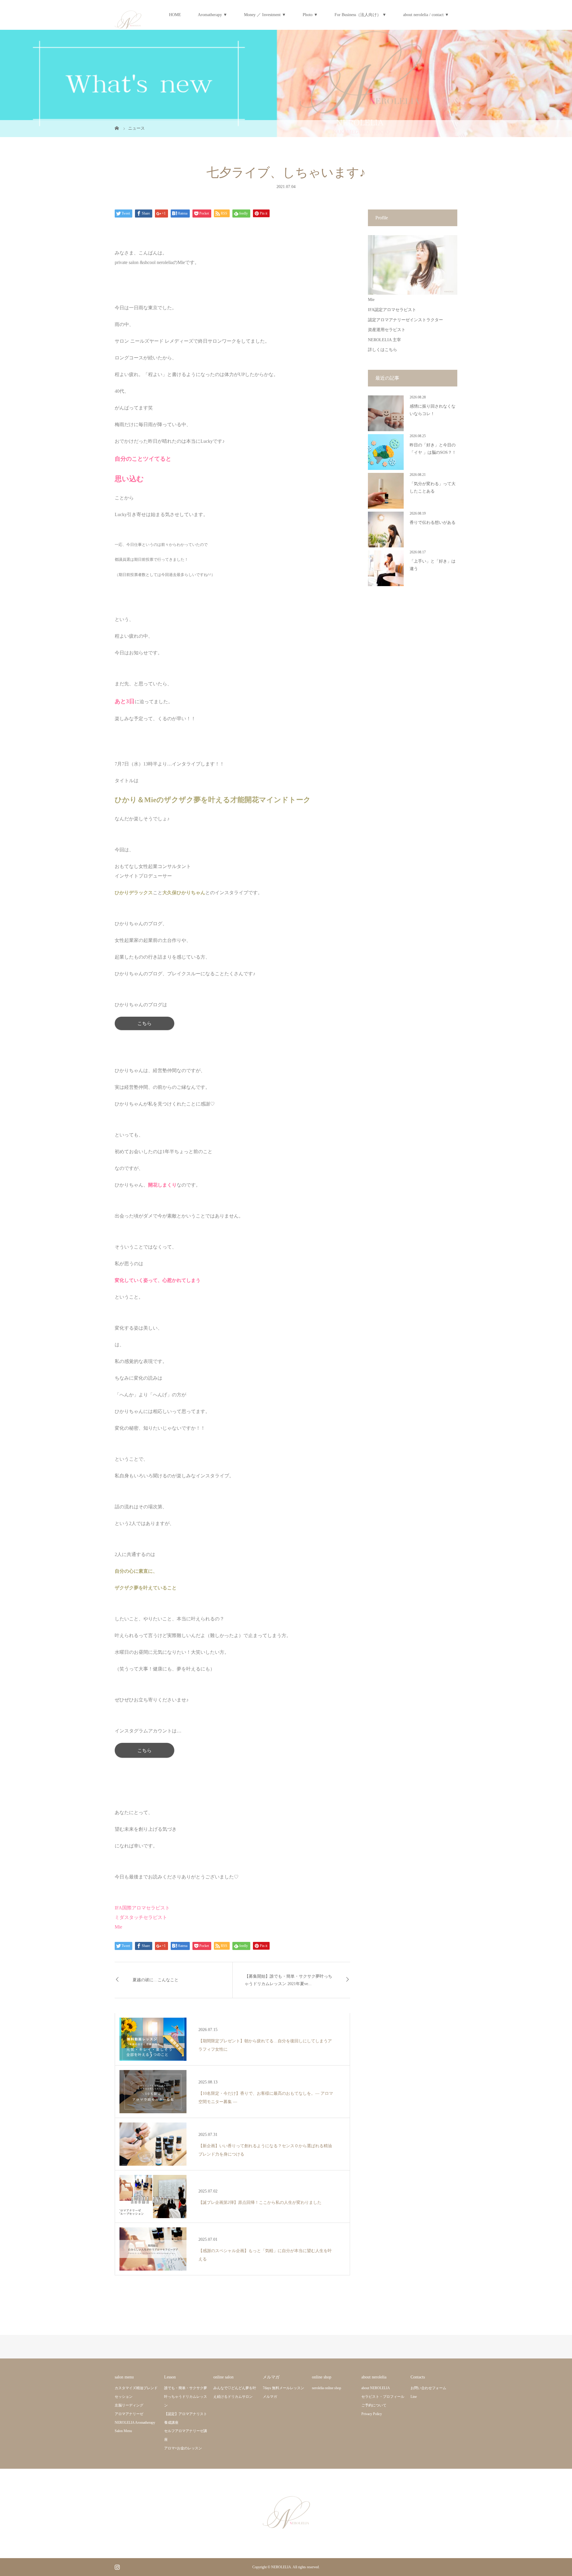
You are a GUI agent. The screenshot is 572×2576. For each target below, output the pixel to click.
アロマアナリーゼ (129, 2414)
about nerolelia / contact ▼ (426, 15)
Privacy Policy (372, 2414)
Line (414, 2397)
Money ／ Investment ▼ (265, 15)
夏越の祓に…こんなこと (156, 1980)
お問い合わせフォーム (428, 2388)
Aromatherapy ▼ (213, 15)
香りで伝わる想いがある (433, 523)
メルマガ (270, 2397)
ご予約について (374, 2405)
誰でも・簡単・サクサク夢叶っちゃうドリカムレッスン (186, 2397)
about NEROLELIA (376, 2388)
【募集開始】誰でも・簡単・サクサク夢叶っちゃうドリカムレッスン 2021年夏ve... (288, 1980)
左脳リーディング (129, 2405)
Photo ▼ (310, 15)
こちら (144, 1750)
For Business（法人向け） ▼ (360, 15)
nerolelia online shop (327, 2388)
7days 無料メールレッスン (283, 2388)
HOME (175, 15)
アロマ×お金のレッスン (183, 2448)
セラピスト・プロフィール (383, 2397)
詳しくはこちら (383, 350)
